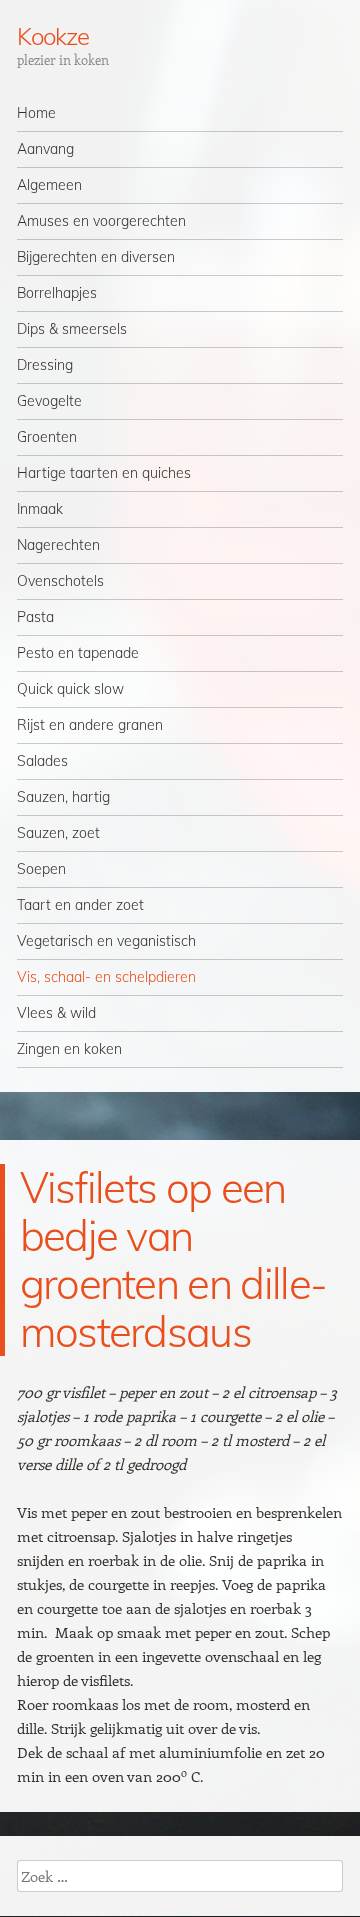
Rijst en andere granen (90, 725)
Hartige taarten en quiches (104, 473)
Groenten (47, 437)
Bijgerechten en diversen (96, 257)
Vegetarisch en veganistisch (106, 941)
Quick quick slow (70, 689)
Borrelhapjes (57, 293)
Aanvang (45, 149)
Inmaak (40, 509)
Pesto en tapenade (78, 653)
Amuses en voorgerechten (101, 221)
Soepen (41, 869)
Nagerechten (58, 545)
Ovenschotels (60, 581)
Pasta (35, 617)
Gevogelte (49, 401)
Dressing (45, 365)
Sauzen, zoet (58, 833)
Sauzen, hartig (63, 797)
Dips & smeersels (72, 329)
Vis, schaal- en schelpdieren (106, 977)
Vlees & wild (56, 1013)
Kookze (53, 36)
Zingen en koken (69, 1049)
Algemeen (49, 185)
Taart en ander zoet (80, 905)
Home (36, 113)
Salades (42, 761)
